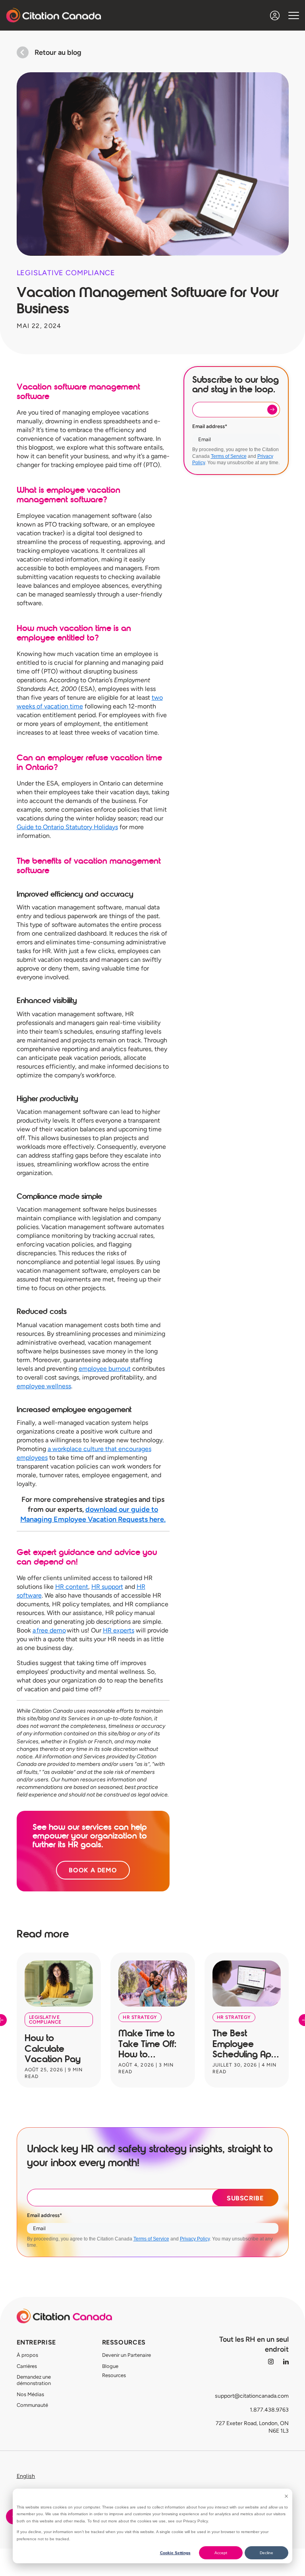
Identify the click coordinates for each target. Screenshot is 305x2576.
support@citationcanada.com (252, 2396)
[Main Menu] (294, 15)
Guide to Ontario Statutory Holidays (67, 827)
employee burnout (105, 1369)
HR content (72, 1587)
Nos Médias (30, 2394)
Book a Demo (93, 1870)
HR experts (119, 1630)
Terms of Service (229, 456)
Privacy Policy (195, 2239)
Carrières (27, 2366)
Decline (266, 2553)
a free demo (49, 1630)
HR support (107, 1587)
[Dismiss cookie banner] (286, 2496)
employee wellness (44, 1386)
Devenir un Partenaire (126, 2355)
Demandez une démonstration (34, 2380)
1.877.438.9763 (269, 2410)
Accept (221, 2553)
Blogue (110, 2366)
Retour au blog (58, 52)
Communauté (32, 2405)
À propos (27, 2355)
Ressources (124, 2342)
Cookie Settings (175, 2553)
